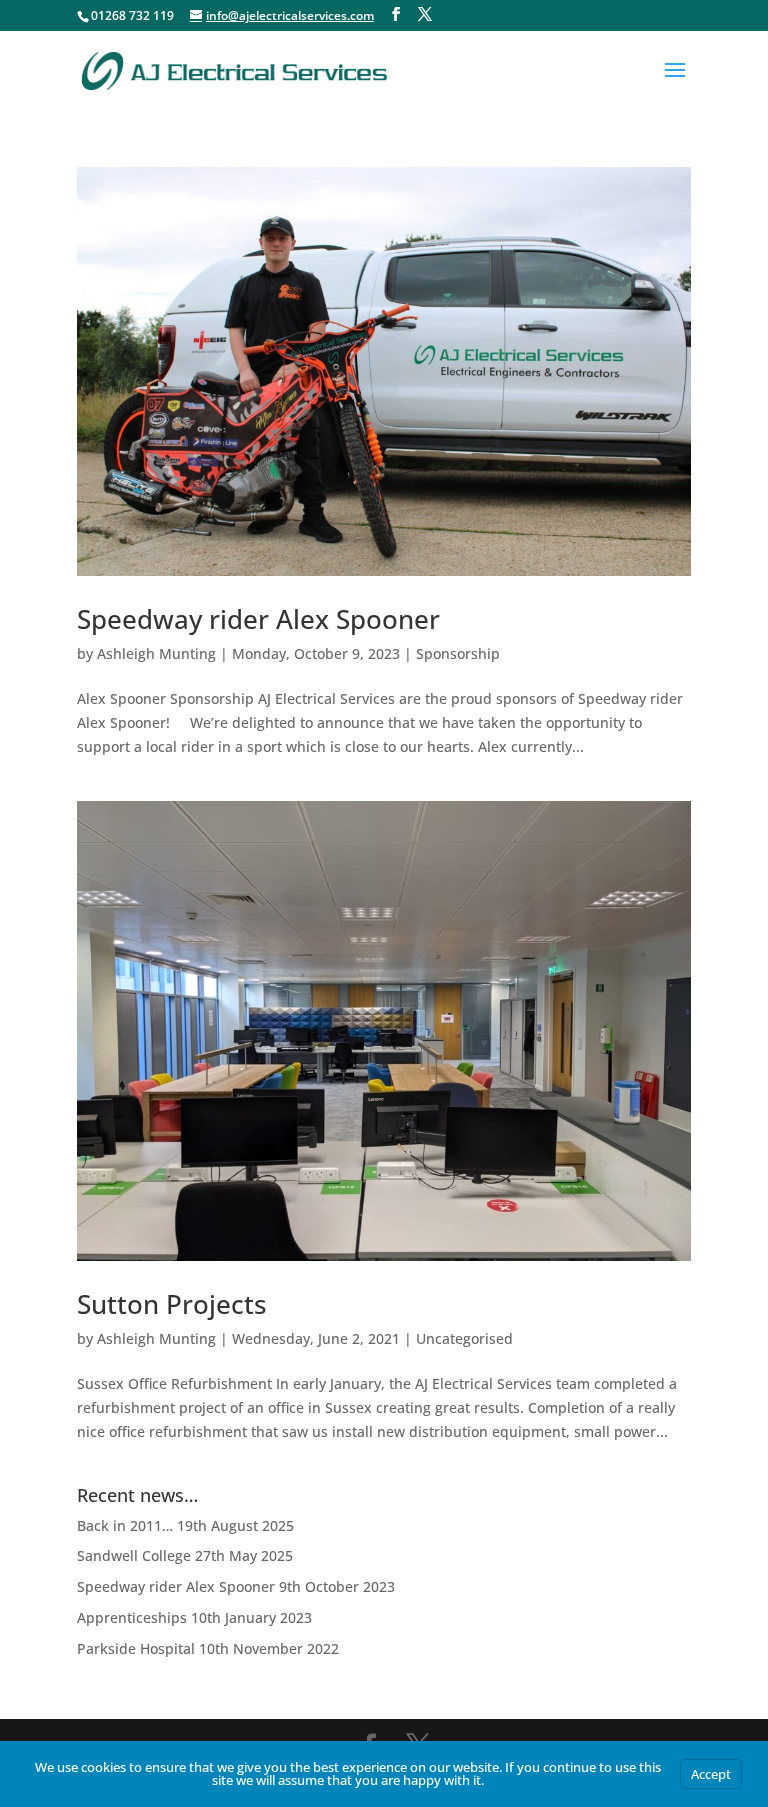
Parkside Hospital (136, 1648)
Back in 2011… (125, 1525)
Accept (711, 1774)
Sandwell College (134, 1555)
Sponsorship (458, 653)
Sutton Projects (172, 1304)
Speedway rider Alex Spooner (258, 619)
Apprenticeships (132, 1617)
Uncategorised (464, 1338)
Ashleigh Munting (156, 653)
